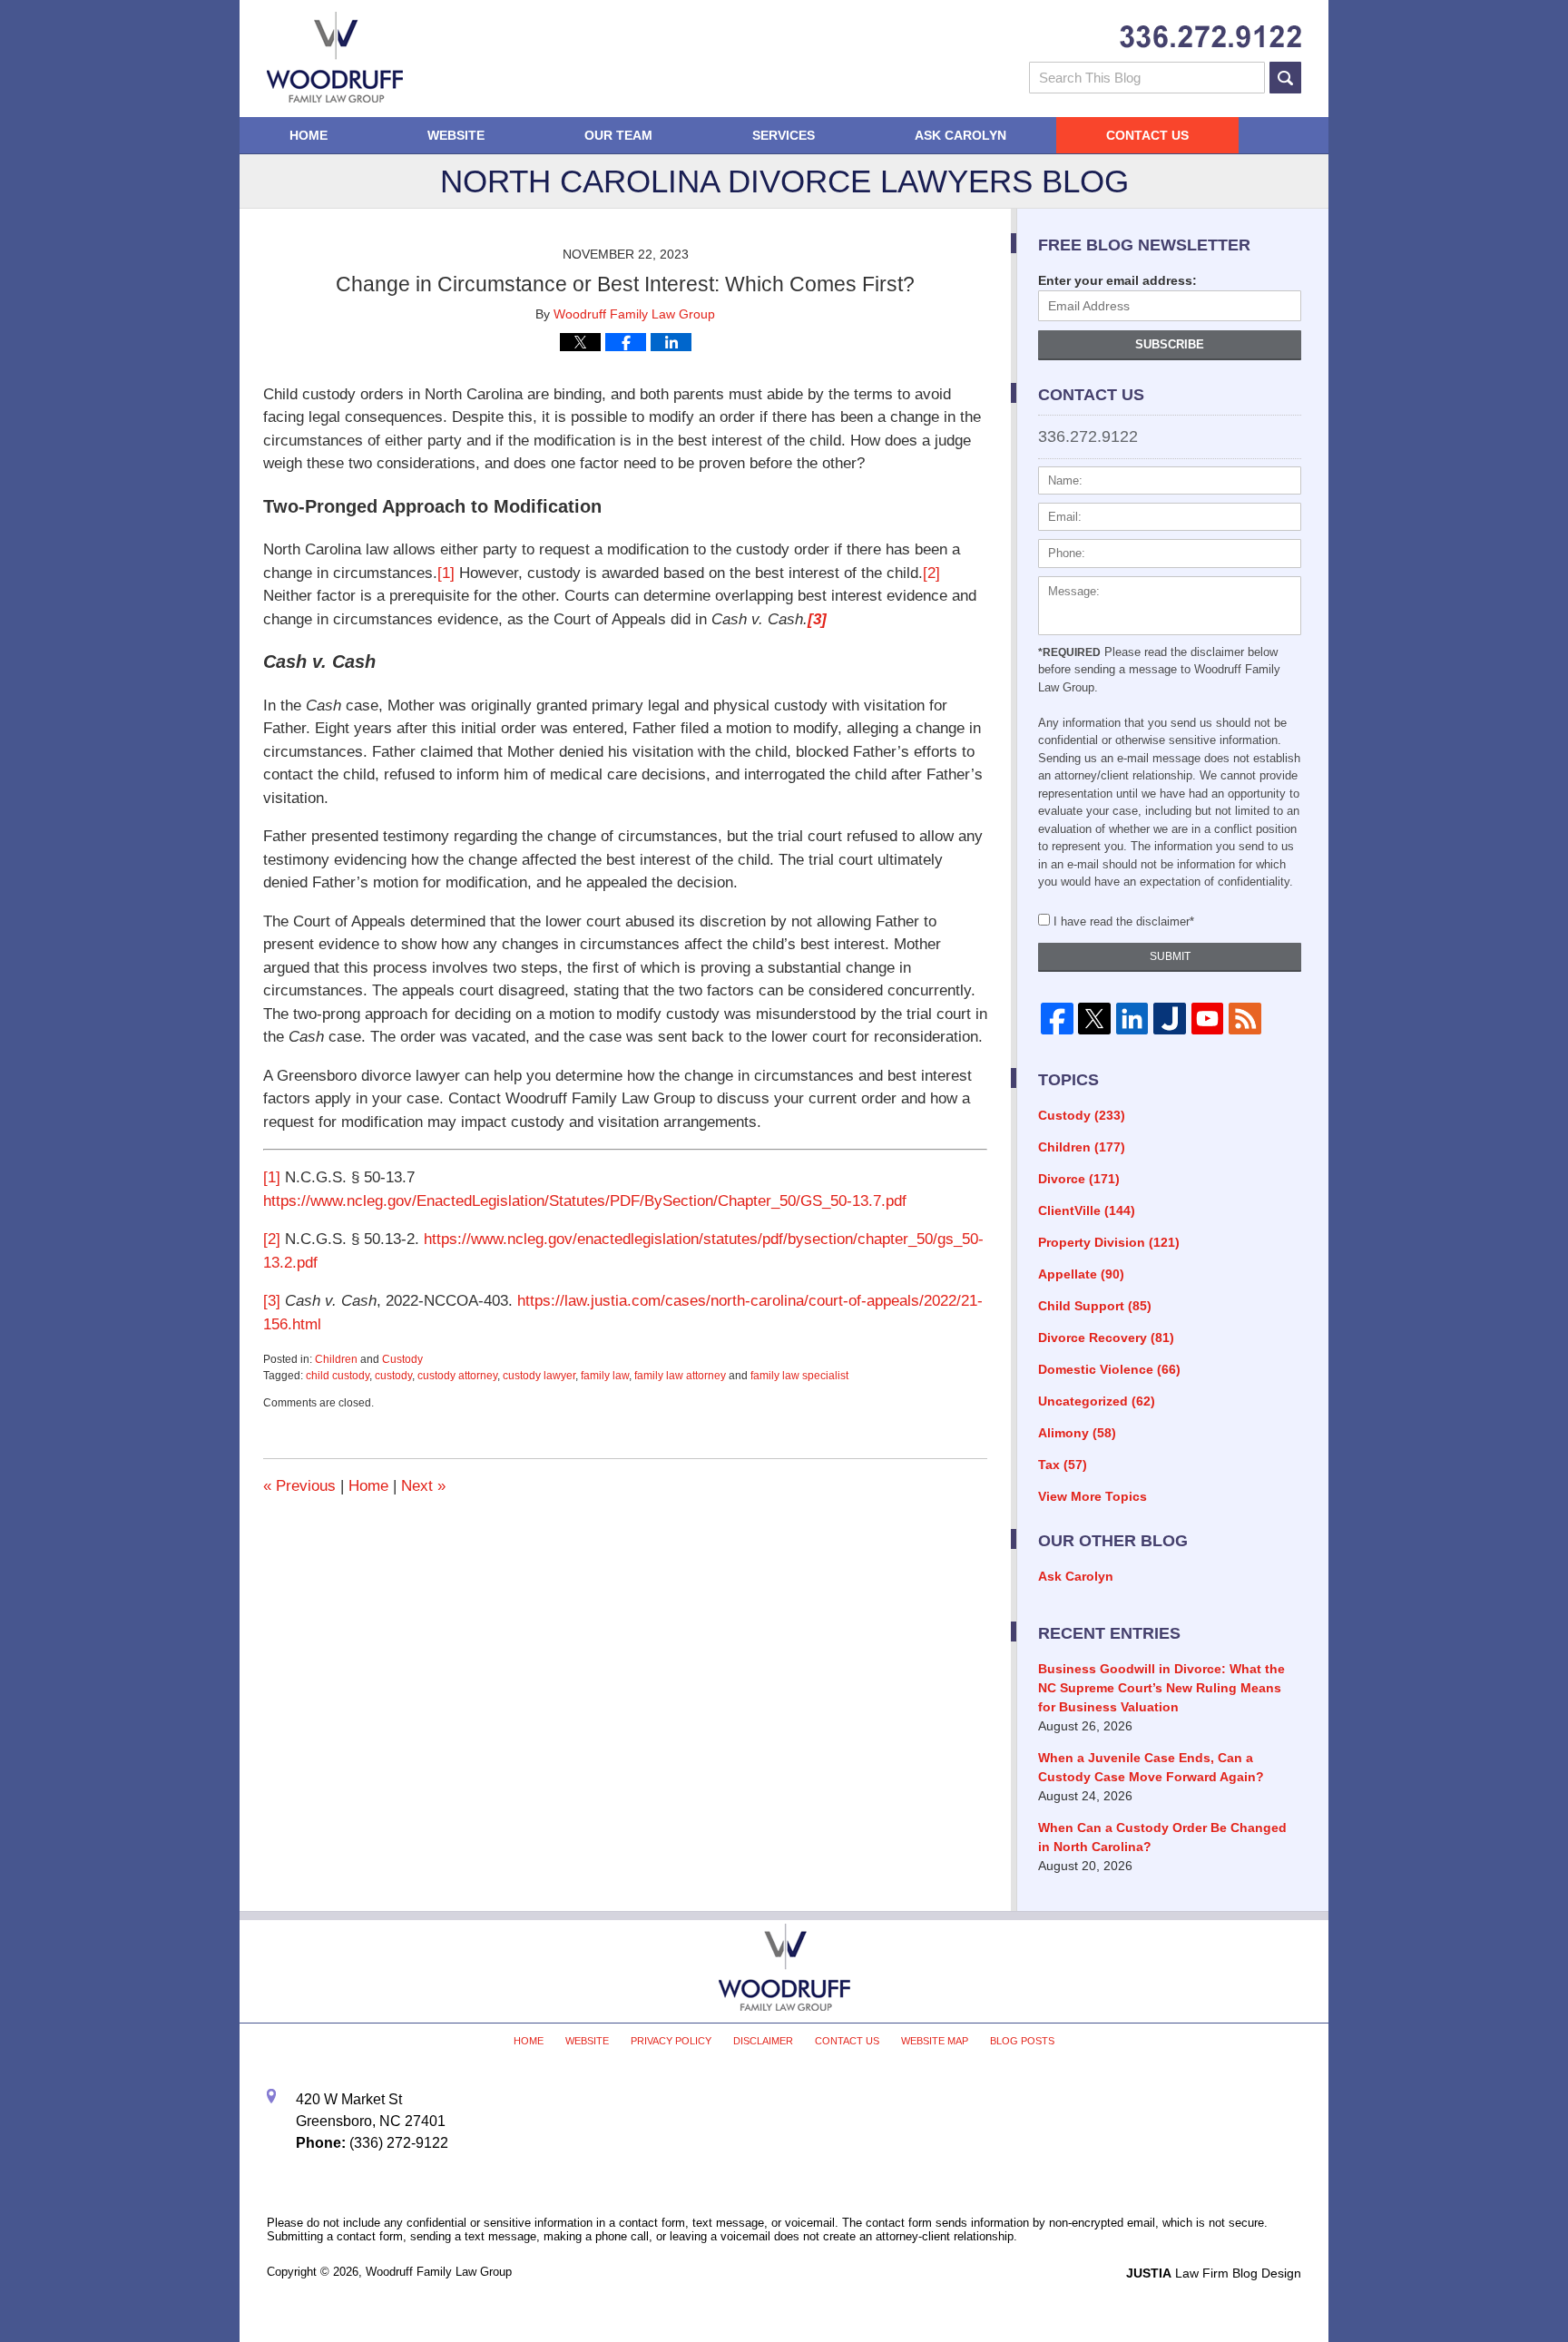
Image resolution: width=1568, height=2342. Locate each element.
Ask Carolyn (960, 135)
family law (605, 1376)
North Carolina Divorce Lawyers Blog (335, 57)
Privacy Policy (671, 2041)
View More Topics (1093, 1496)
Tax (1063, 1465)
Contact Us (1147, 135)
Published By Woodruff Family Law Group (1210, 37)
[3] (272, 1301)
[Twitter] (1094, 1019)
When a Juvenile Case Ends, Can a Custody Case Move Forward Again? (1151, 1767)
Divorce (1079, 1179)
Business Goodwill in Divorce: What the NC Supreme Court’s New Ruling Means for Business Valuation (1161, 1688)
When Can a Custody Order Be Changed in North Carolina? (1162, 1837)
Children (336, 1359)
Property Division (1109, 1242)
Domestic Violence (1109, 1369)
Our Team (618, 135)
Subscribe (1170, 344)
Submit (1170, 956)
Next (423, 1486)
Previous (299, 1486)
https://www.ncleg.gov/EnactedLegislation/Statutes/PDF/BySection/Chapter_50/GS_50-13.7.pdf (585, 1201)
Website (456, 135)
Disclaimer (763, 2041)
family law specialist (799, 1376)
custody (393, 1376)
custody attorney (457, 1376)
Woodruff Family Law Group (439, 2272)
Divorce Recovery (1106, 1338)
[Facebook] (1057, 1019)
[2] (931, 573)
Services (784, 135)
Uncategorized (1097, 1401)
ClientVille (1087, 1210)
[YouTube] (1207, 1019)
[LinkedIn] (1132, 1019)
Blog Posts (1022, 2041)
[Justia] (1169, 1019)
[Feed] (1245, 1019)
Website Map (935, 2041)
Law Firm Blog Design (1214, 2273)
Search (1285, 78)
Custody (402, 1359)
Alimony (1077, 1433)
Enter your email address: (1117, 280)
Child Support (1095, 1306)
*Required (1069, 652)
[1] (446, 573)
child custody (338, 1376)
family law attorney (680, 1376)
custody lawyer (539, 1376)
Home (309, 135)
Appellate (1081, 1274)
